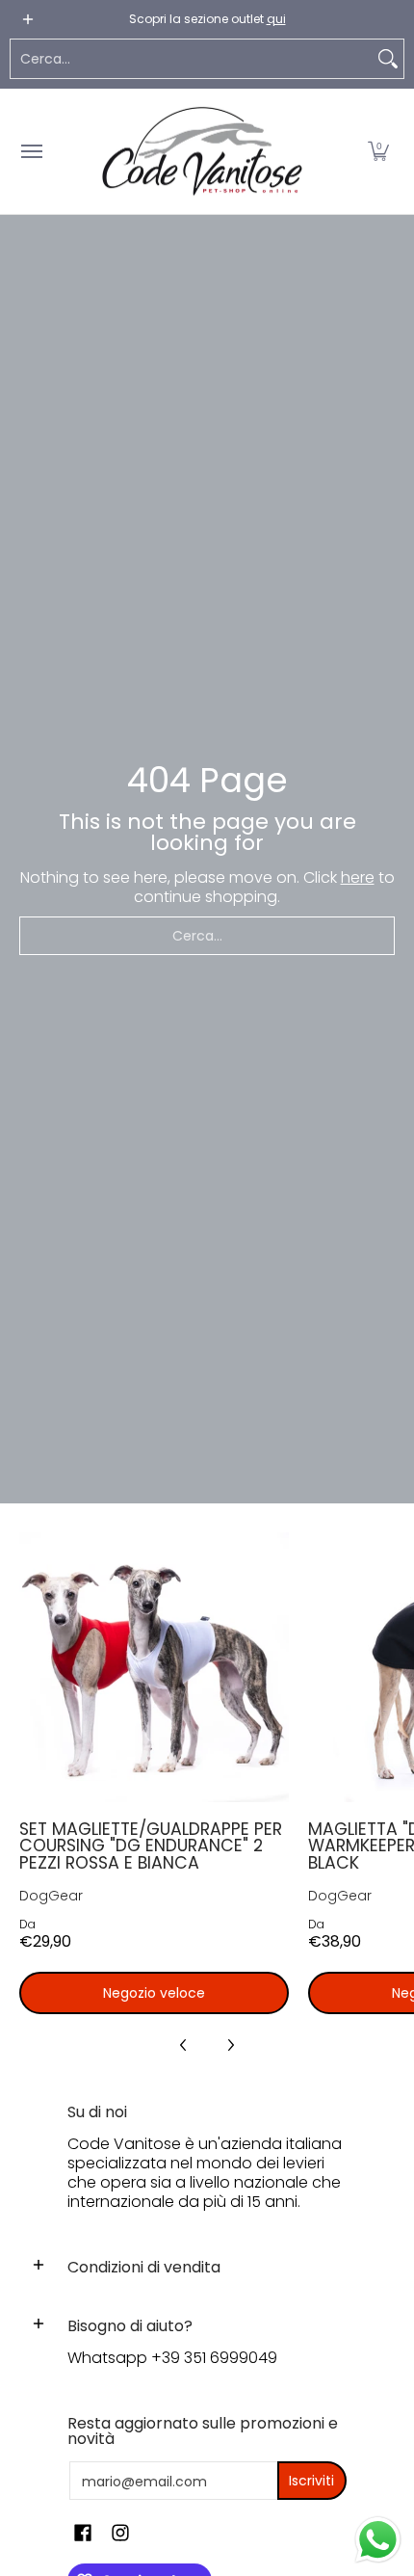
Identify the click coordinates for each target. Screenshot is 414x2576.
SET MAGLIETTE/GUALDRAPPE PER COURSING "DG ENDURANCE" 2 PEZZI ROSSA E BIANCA (151, 1846)
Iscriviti (311, 2481)
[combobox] (192, 59)
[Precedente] (184, 2045)
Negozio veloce (154, 1993)
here (358, 877)
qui (276, 19)
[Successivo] (230, 2045)
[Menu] (31, 151)
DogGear (51, 1896)
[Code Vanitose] (202, 151)
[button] (378, 151)
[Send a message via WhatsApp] (378, 2540)
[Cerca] (388, 59)
